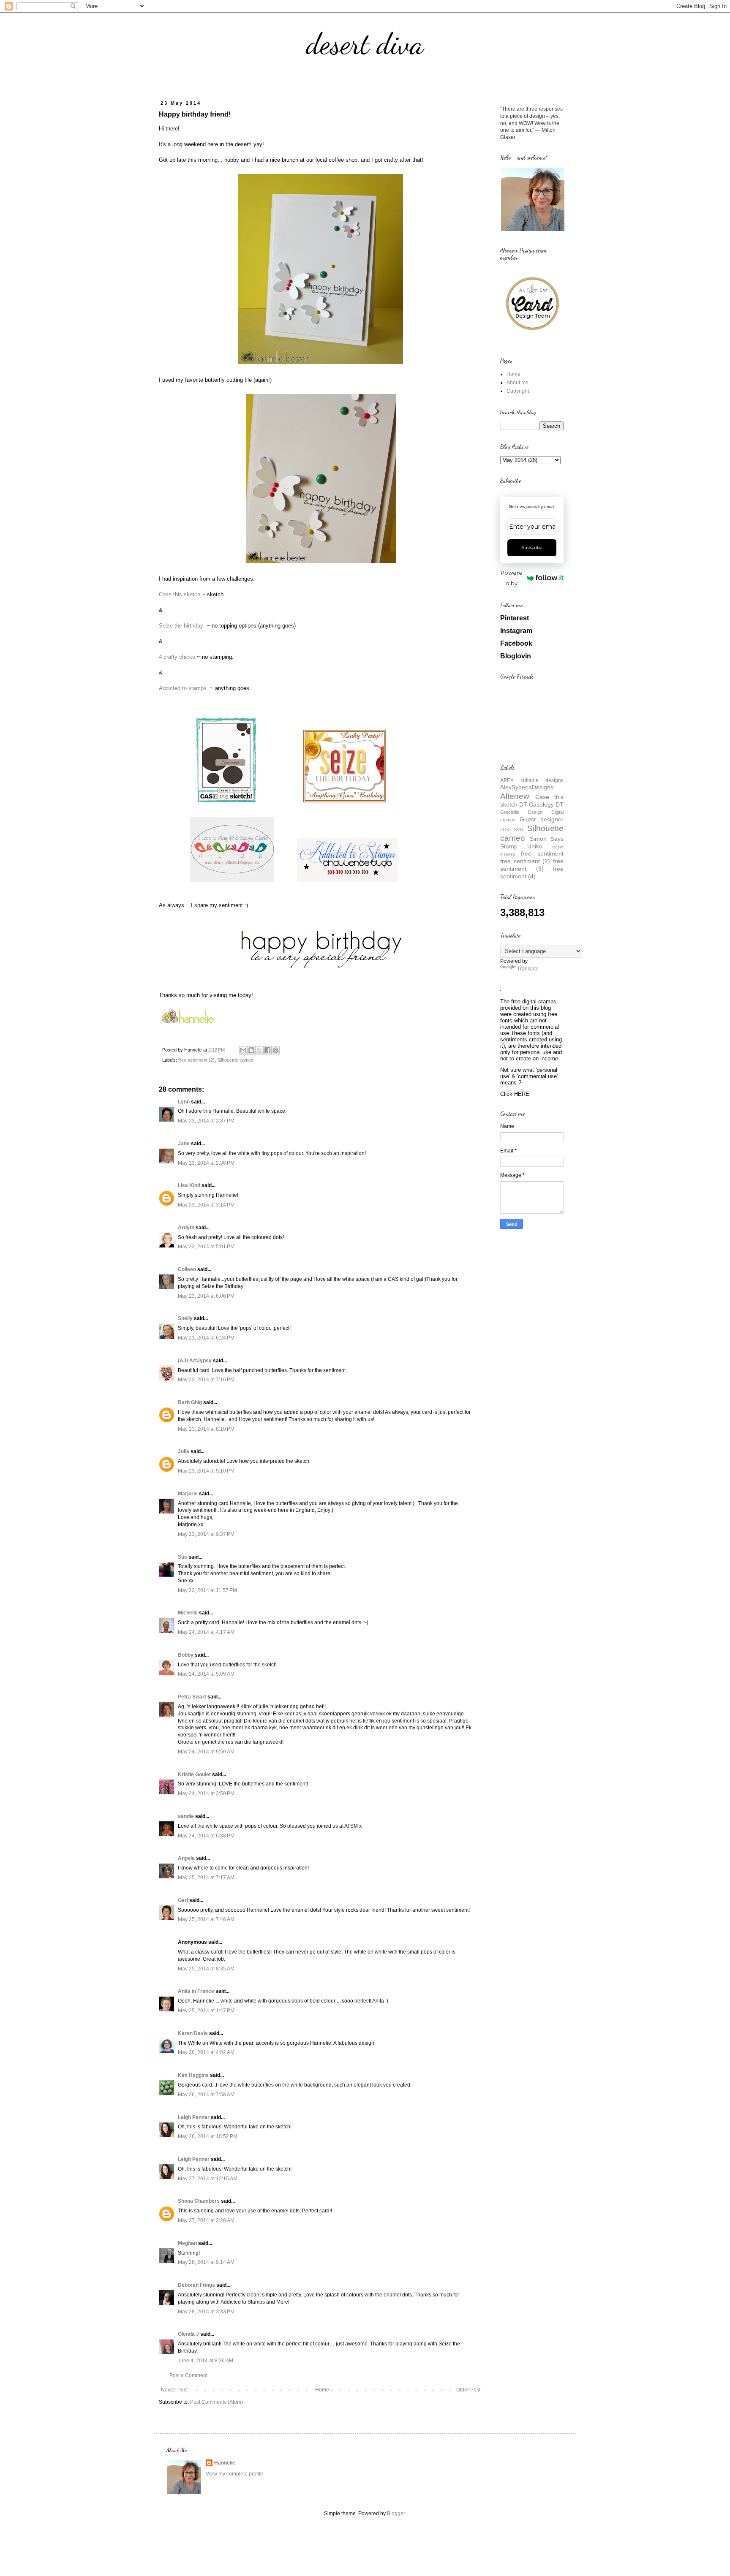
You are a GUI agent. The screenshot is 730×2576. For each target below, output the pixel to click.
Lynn (184, 1102)
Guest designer (542, 819)
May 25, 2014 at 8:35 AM (206, 1969)
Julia (184, 1451)
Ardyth (186, 1228)
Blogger (396, 2514)
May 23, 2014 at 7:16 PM (206, 1380)
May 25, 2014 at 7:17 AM (206, 1878)
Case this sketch (180, 594)
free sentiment (542, 853)
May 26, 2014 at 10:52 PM (208, 2136)
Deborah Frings (196, 2285)
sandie (186, 1816)
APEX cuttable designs (532, 780)
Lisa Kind (189, 1185)
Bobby (186, 1655)
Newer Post (174, 2390)
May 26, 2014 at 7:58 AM (206, 2095)
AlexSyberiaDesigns (527, 787)
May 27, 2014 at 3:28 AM (206, 2220)
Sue (182, 1557)
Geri (183, 1900)
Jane (184, 1144)
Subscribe (532, 548)
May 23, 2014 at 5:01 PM (206, 1247)
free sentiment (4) (532, 872)
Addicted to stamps (184, 688)
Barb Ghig (190, 1402)
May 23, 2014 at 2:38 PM (206, 1163)
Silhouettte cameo (235, 1060)
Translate (528, 969)
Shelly (185, 1318)
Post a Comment (188, 2375)
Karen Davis (193, 2033)
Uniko (535, 846)
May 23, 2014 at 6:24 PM (206, 1338)
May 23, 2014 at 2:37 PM (206, 1121)
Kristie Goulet (194, 1774)
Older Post (468, 2390)
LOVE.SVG (512, 829)
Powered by (512, 578)
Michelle (188, 1613)
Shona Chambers (199, 2201)
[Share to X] (259, 1050)
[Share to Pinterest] (275, 1050)
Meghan (187, 2243)
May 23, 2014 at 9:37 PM (206, 1534)
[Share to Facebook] (267, 1050)
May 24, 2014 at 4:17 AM (206, 1632)
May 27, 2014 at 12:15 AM (208, 2179)
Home (322, 2390)
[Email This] (243, 1050)
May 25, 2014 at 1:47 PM (206, 2011)
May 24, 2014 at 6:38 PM (206, 1836)
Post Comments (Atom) (217, 2402)
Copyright (518, 391)
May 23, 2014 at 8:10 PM (206, 1429)
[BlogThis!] (251, 1050)
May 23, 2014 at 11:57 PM (207, 1590)
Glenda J (188, 2334)
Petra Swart (192, 1697)
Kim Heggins (193, 2075)
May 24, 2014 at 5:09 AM (206, 1674)
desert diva (365, 44)
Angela (186, 1858)
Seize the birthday (182, 626)
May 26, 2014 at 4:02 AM (206, 2052)
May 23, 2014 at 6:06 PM (206, 1296)
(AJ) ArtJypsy (195, 1361)
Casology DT (546, 804)
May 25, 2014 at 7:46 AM (206, 1919)
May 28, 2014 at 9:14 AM (206, 2262)
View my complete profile (234, 2474)
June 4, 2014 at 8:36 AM (206, 2361)
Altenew (515, 796)
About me (518, 383)
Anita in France (196, 1991)
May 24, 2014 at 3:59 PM (206, 1793)
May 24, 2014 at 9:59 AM (206, 1752)
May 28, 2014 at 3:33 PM (206, 2312)
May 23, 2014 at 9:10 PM (206, 1471)
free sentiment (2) (196, 1060)
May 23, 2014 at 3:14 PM (206, 1205)
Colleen (187, 1269)
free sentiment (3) (532, 865)
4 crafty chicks (177, 657)
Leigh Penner (194, 2117)
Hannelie (225, 2463)
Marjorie (188, 1494)
